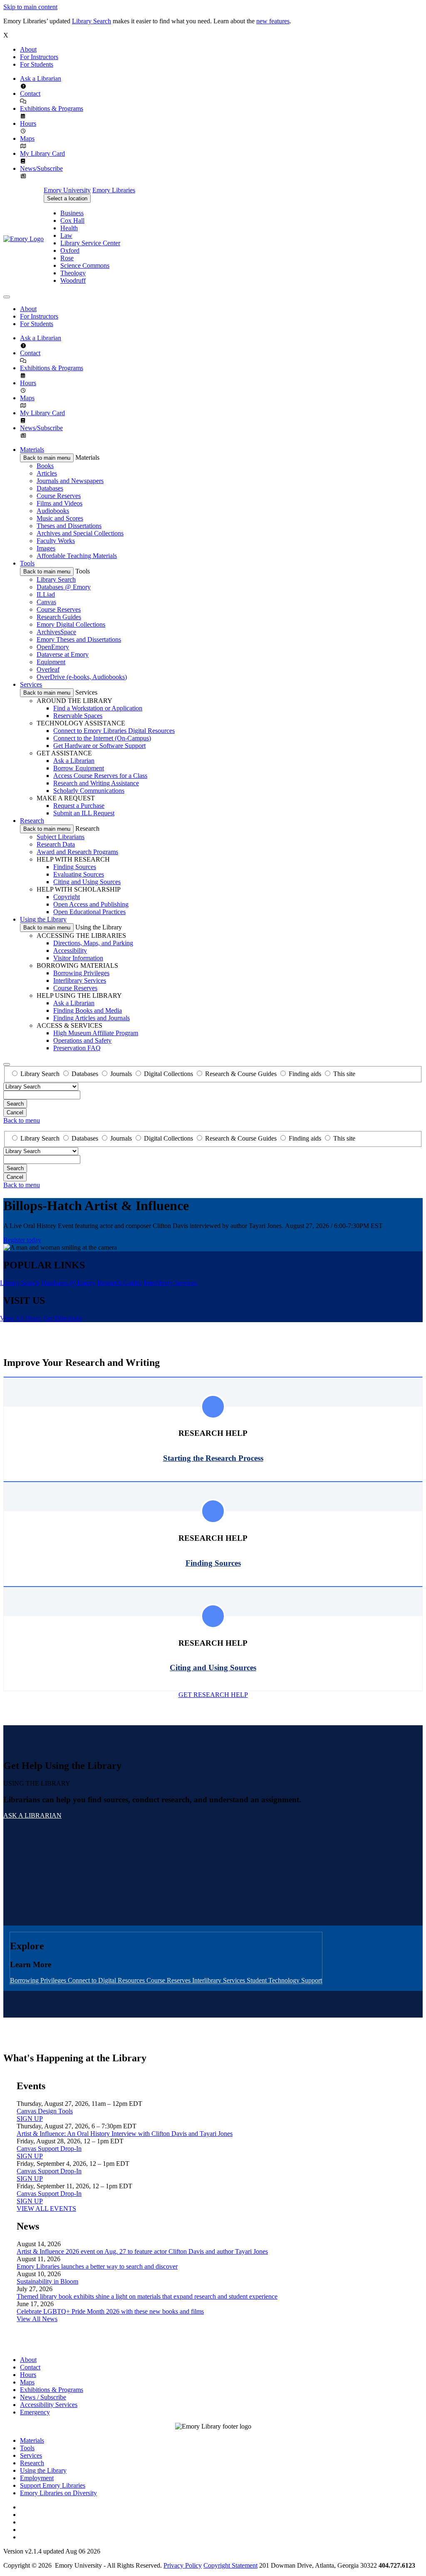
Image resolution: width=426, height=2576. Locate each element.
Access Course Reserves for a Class (100, 776)
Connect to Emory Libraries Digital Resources (114, 731)
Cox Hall (72, 220)
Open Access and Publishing (91, 904)
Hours (28, 123)
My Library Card (42, 153)
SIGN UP (30, 2119)
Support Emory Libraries (53, 2485)
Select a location (67, 198)
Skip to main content (30, 7)
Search (15, 1104)
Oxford (70, 250)
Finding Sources (75, 867)
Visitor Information (78, 958)
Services (31, 684)
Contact (30, 93)
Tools (27, 563)
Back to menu (22, 1120)
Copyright (67, 897)
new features (273, 21)
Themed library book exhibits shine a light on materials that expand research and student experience (147, 2296)
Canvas (46, 602)
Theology (73, 273)
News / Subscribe (43, 2397)
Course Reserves (59, 496)
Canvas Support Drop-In (49, 2149)
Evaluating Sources (79, 874)
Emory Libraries (114, 190)
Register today (22, 1240)
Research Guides (59, 617)
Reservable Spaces (78, 716)
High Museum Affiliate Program (96, 1033)
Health (69, 228)
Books (45, 466)
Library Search (92, 21)
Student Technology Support (284, 1980)
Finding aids (305, 1074)
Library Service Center (90, 243)
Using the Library (43, 919)
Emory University (67, 190)
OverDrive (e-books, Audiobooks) (82, 677)
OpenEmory (53, 647)
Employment (37, 2478)
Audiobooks (53, 511)
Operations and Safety (82, 1040)
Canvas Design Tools (45, 2111)
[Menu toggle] (7, 297)
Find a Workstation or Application (98, 708)
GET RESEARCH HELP (213, 1695)
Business (72, 213)
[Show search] (7, 1064)
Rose (67, 258)
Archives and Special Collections (80, 533)
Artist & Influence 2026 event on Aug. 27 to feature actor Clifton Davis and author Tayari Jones (142, 2251)
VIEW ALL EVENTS (46, 2209)
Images (46, 548)
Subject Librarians (61, 837)
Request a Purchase (79, 806)
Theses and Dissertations (69, 526)
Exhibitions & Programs (52, 108)
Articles (47, 473)
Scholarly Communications (89, 791)
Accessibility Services (49, 2405)
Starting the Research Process (213, 1458)
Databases (50, 488)
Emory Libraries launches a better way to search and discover (97, 2266)
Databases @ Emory (64, 587)
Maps (27, 138)
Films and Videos (59, 503)
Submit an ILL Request (84, 813)
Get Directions (63, 1318)
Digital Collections (168, 1074)
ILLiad (46, 594)
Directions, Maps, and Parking (93, 943)
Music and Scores (60, 518)
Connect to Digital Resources (107, 1980)
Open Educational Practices (89, 912)
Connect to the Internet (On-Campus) (102, 738)
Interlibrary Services (80, 980)
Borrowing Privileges (81, 973)
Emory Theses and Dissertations (79, 639)
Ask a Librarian (41, 78)
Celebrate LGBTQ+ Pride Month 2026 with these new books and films (110, 2311)
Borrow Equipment (79, 768)
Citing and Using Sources (87, 882)
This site (344, 1074)
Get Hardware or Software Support (99, 746)
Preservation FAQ (77, 1048)
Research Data (56, 844)
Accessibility (70, 950)
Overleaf (48, 669)
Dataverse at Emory (63, 654)
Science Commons (85, 265)
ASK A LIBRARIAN (32, 1815)
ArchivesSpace (56, 632)
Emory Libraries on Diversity (58, 2493)
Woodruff (73, 280)
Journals (121, 1074)
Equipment (51, 662)
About (28, 49)
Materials (32, 450)
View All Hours (21, 1318)
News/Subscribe (41, 168)
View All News (37, 2319)
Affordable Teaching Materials (77, 556)
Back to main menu (47, 458)
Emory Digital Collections (71, 624)
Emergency (35, 2412)
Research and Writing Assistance (96, 783)
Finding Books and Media (88, 1010)
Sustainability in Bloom (47, 2281)
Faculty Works (56, 541)
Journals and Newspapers (70, 481)
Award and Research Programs (77, 852)
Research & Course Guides (241, 1074)
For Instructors (39, 57)
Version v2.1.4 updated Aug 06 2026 (52, 2551)
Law (66, 235)
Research (32, 821)
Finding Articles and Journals (92, 1018)
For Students (37, 64)
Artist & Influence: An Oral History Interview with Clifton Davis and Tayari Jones (125, 2134)
